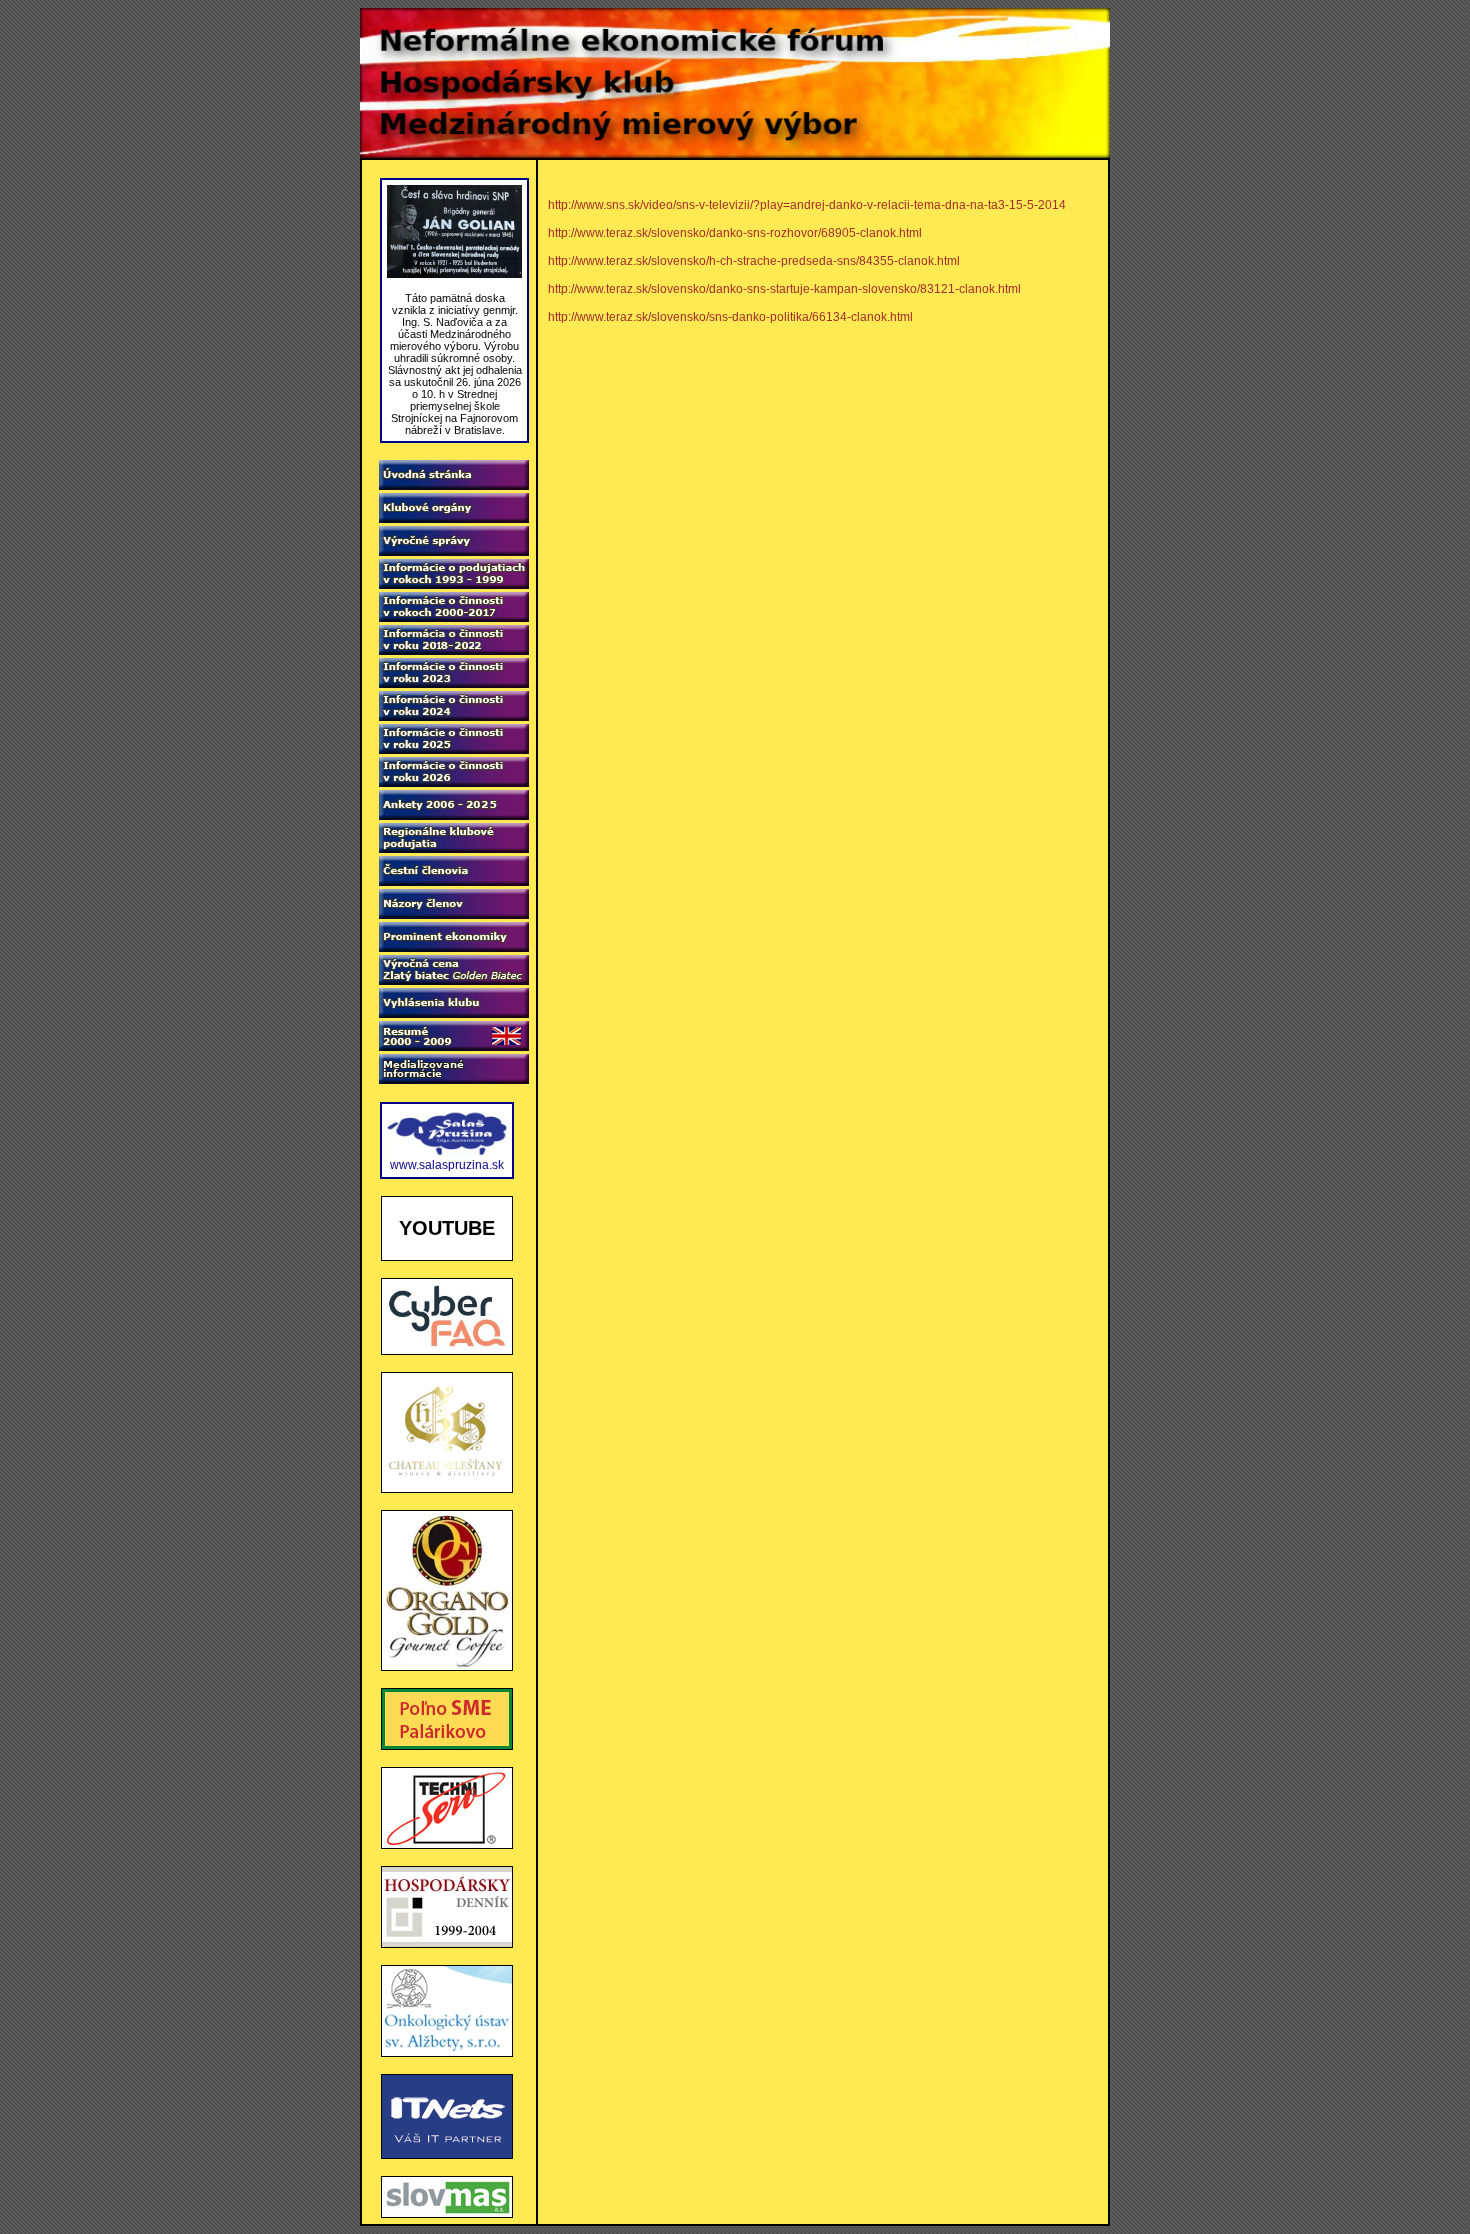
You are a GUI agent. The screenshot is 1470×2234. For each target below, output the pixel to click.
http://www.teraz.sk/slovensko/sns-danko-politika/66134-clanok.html (730, 317)
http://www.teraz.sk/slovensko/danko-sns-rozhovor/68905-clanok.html (735, 233)
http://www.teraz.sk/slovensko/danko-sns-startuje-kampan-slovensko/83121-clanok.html (784, 289)
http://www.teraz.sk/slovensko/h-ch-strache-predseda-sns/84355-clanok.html (754, 261)
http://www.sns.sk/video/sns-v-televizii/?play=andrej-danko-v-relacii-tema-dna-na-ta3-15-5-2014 (807, 205)
